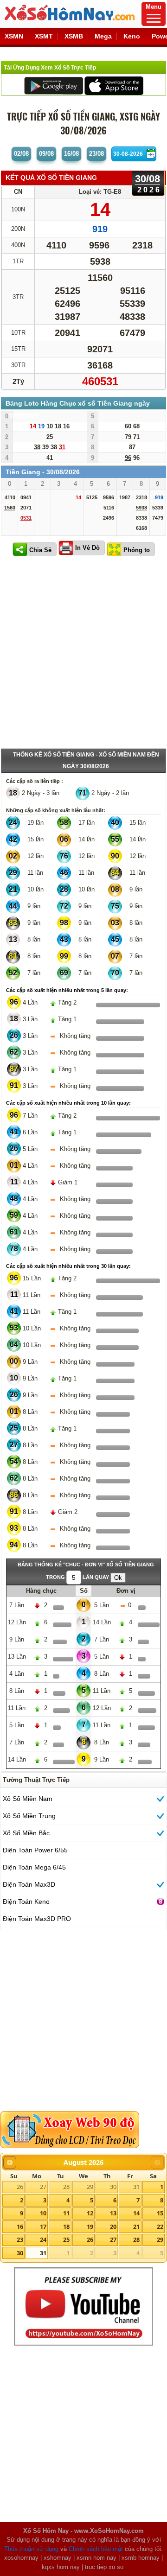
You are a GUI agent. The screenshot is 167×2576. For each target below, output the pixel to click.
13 (113, 2213)
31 (136, 2187)
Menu (154, 7)
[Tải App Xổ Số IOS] (113, 85)
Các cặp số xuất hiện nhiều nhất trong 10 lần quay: (68, 1103)
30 (113, 2187)
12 (90, 2213)
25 (66, 2239)
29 (90, 2187)
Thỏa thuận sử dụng (31, 2549)
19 (90, 2226)
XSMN (14, 36)
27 (43, 2187)
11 (66, 2213)
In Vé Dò (87, 548)
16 (20, 2226)
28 (66, 2187)
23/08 (96, 154)
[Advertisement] (83, 655)
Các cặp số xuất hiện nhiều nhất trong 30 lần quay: (68, 1266)
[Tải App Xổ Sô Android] (54, 85)
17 (43, 2226)
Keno (132, 36)
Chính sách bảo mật (96, 2549)
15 (160, 2213)
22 (160, 2226)
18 (66, 2226)
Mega (103, 36)
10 (43, 2213)
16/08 (71, 154)
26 (20, 2187)
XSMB (74, 36)
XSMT (44, 36)
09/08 (46, 154)
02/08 (21, 154)
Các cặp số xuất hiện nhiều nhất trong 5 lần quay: (67, 990)
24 (43, 2239)
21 (136, 2226)
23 (20, 2239)
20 (113, 2226)
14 (136, 2213)
